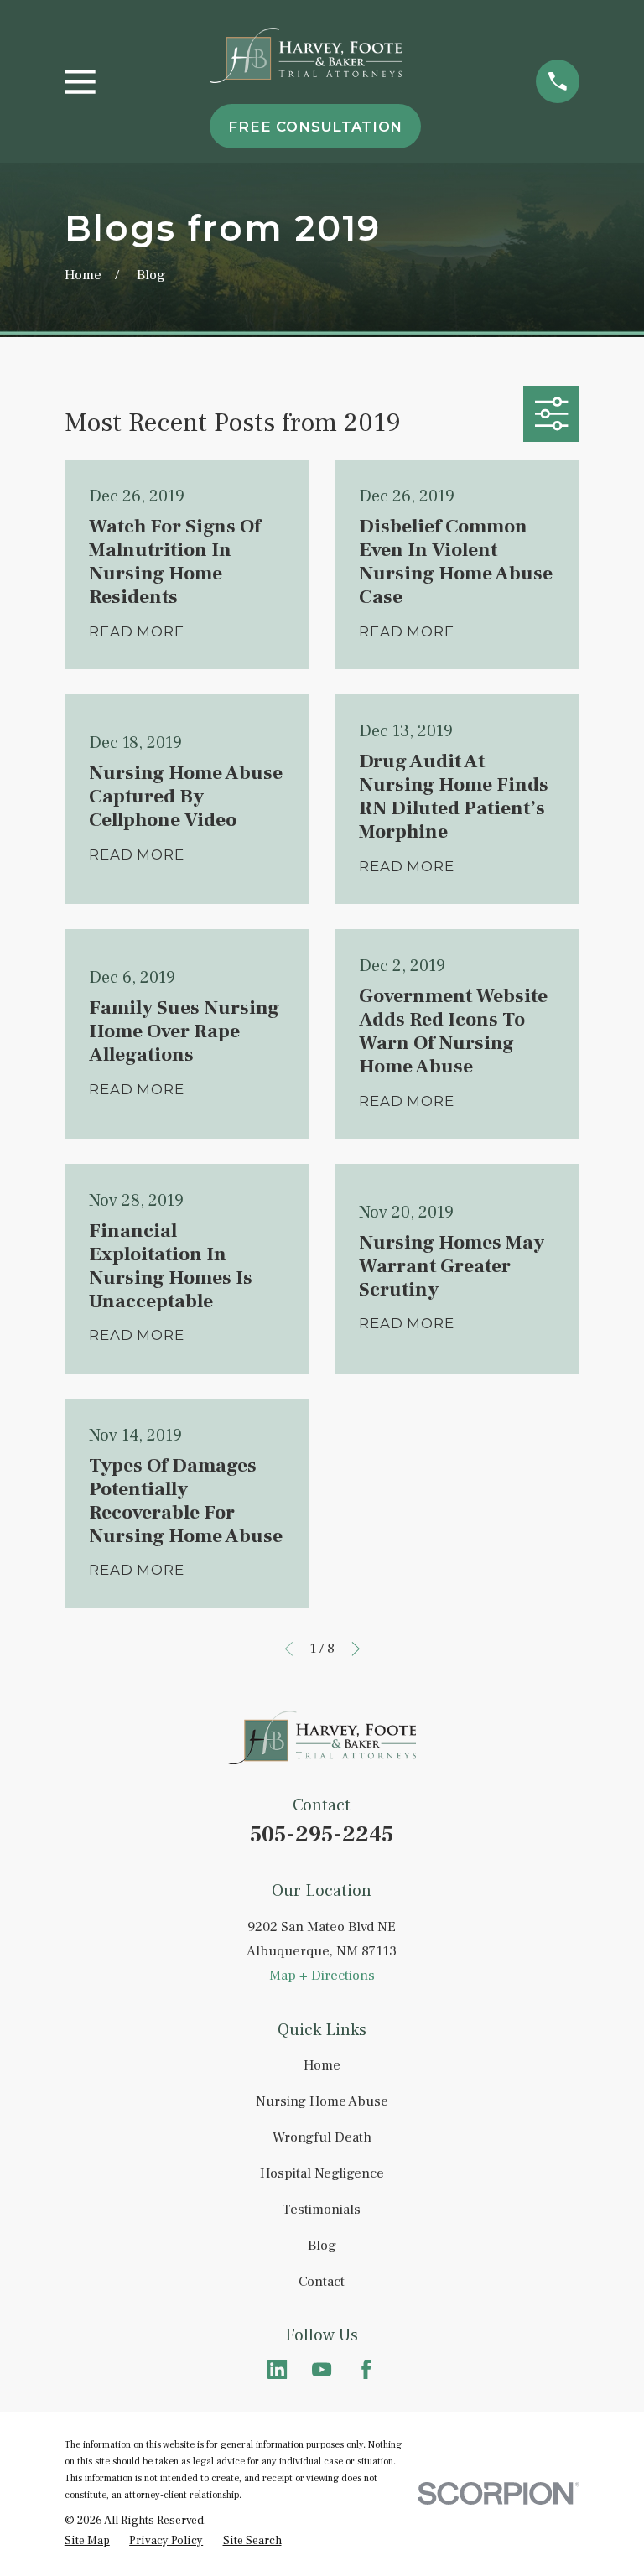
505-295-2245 (322, 1834)
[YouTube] (322, 2369)
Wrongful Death (322, 2137)
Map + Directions (322, 1976)
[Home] (306, 56)
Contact (322, 2282)
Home (322, 2065)
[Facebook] (366, 2369)
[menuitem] (87, 2541)
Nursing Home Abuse (322, 2101)
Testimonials (322, 2210)
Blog (322, 2246)
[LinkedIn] (277, 2369)
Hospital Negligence (322, 2173)
